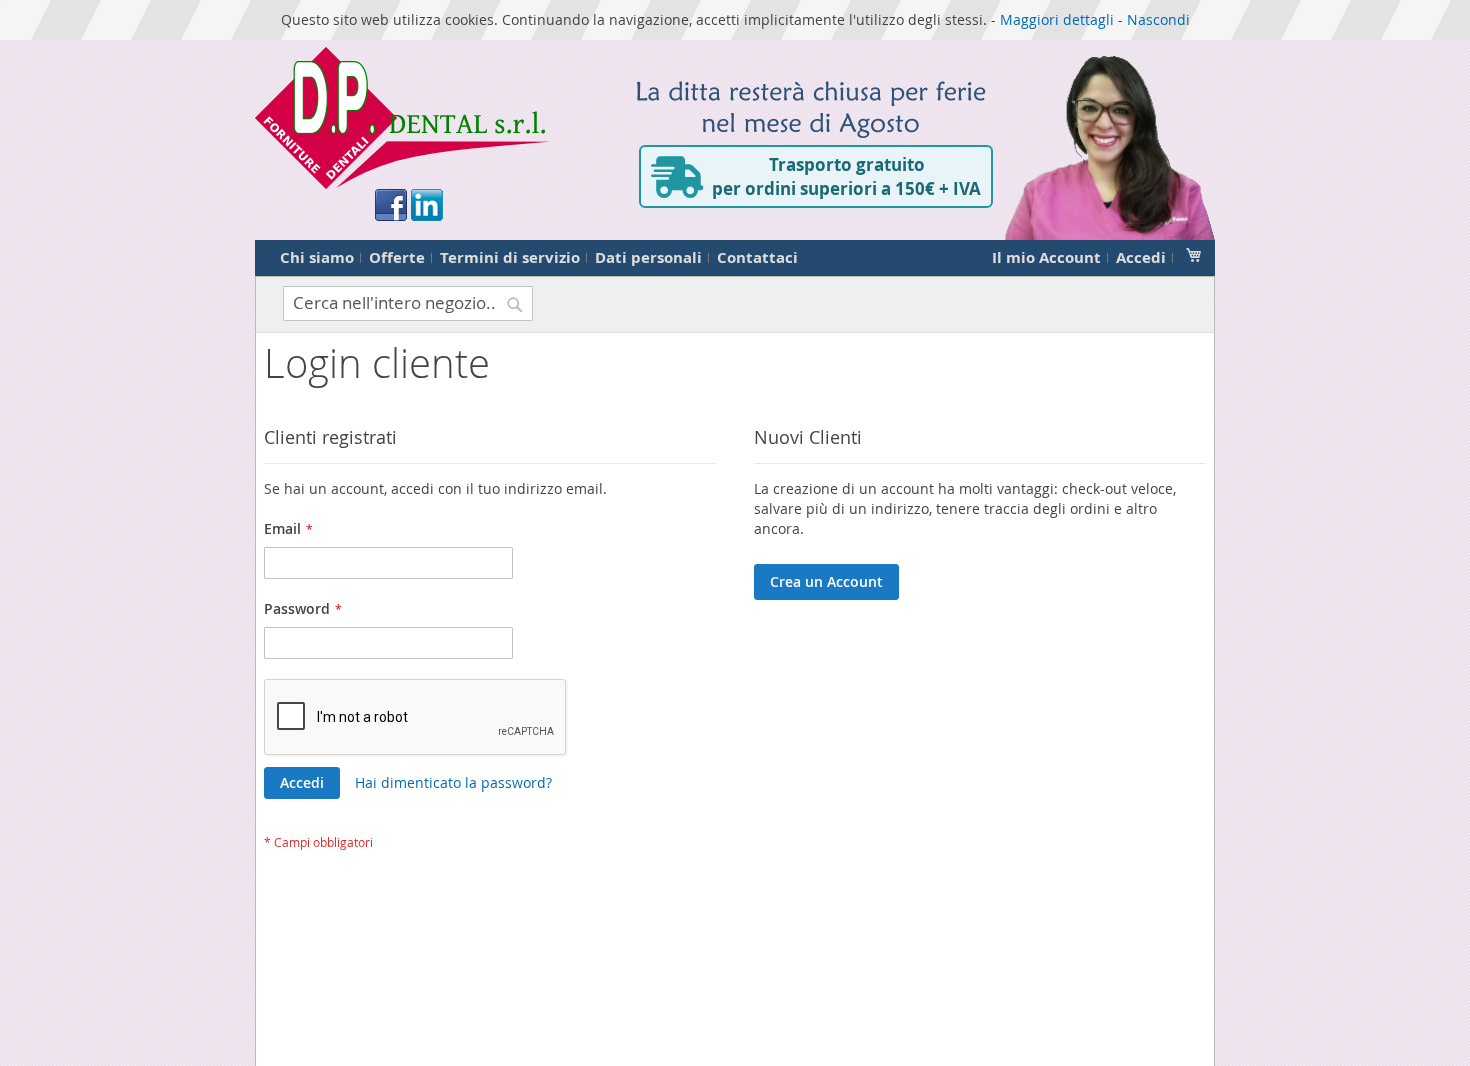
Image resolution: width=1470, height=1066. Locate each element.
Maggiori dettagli (1057, 19)
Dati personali (648, 257)
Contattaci (757, 257)
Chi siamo (317, 257)
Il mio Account (1046, 257)
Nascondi (1158, 19)
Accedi (1141, 257)
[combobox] (408, 303)
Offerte (397, 257)
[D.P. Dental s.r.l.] (402, 118)
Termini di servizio (510, 257)
